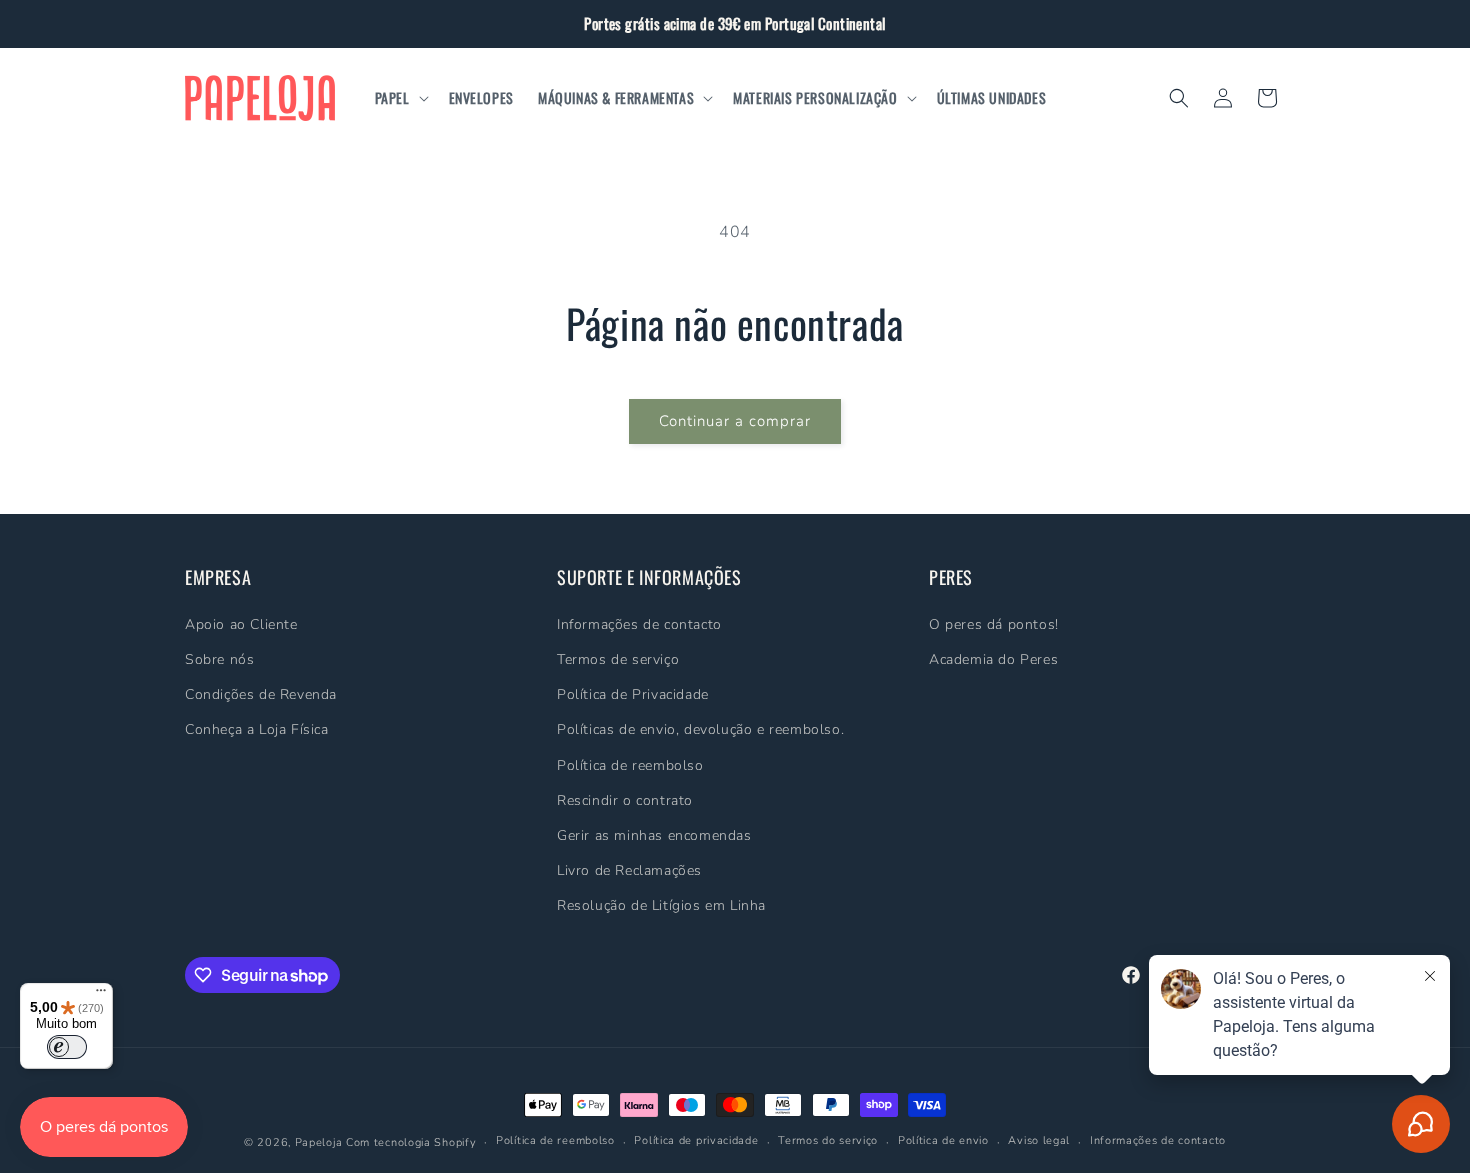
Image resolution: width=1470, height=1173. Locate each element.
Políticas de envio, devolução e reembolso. (700, 729)
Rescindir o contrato (625, 799)
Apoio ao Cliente (241, 623)
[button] (400, 98)
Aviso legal (1039, 1141)
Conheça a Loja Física (257, 729)
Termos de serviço (618, 658)
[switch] (67, 1047)
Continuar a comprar (735, 421)
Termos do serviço (828, 1141)
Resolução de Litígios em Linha (661, 905)
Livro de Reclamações (629, 870)
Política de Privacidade (633, 694)
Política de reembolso (630, 764)
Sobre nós (219, 658)
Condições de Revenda (261, 694)
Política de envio (943, 1141)
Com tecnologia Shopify (411, 1142)
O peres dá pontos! (994, 623)
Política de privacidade (696, 1141)
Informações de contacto (639, 623)
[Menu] (101, 995)
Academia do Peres (993, 658)
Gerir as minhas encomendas (654, 834)
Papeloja (319, 1142)
